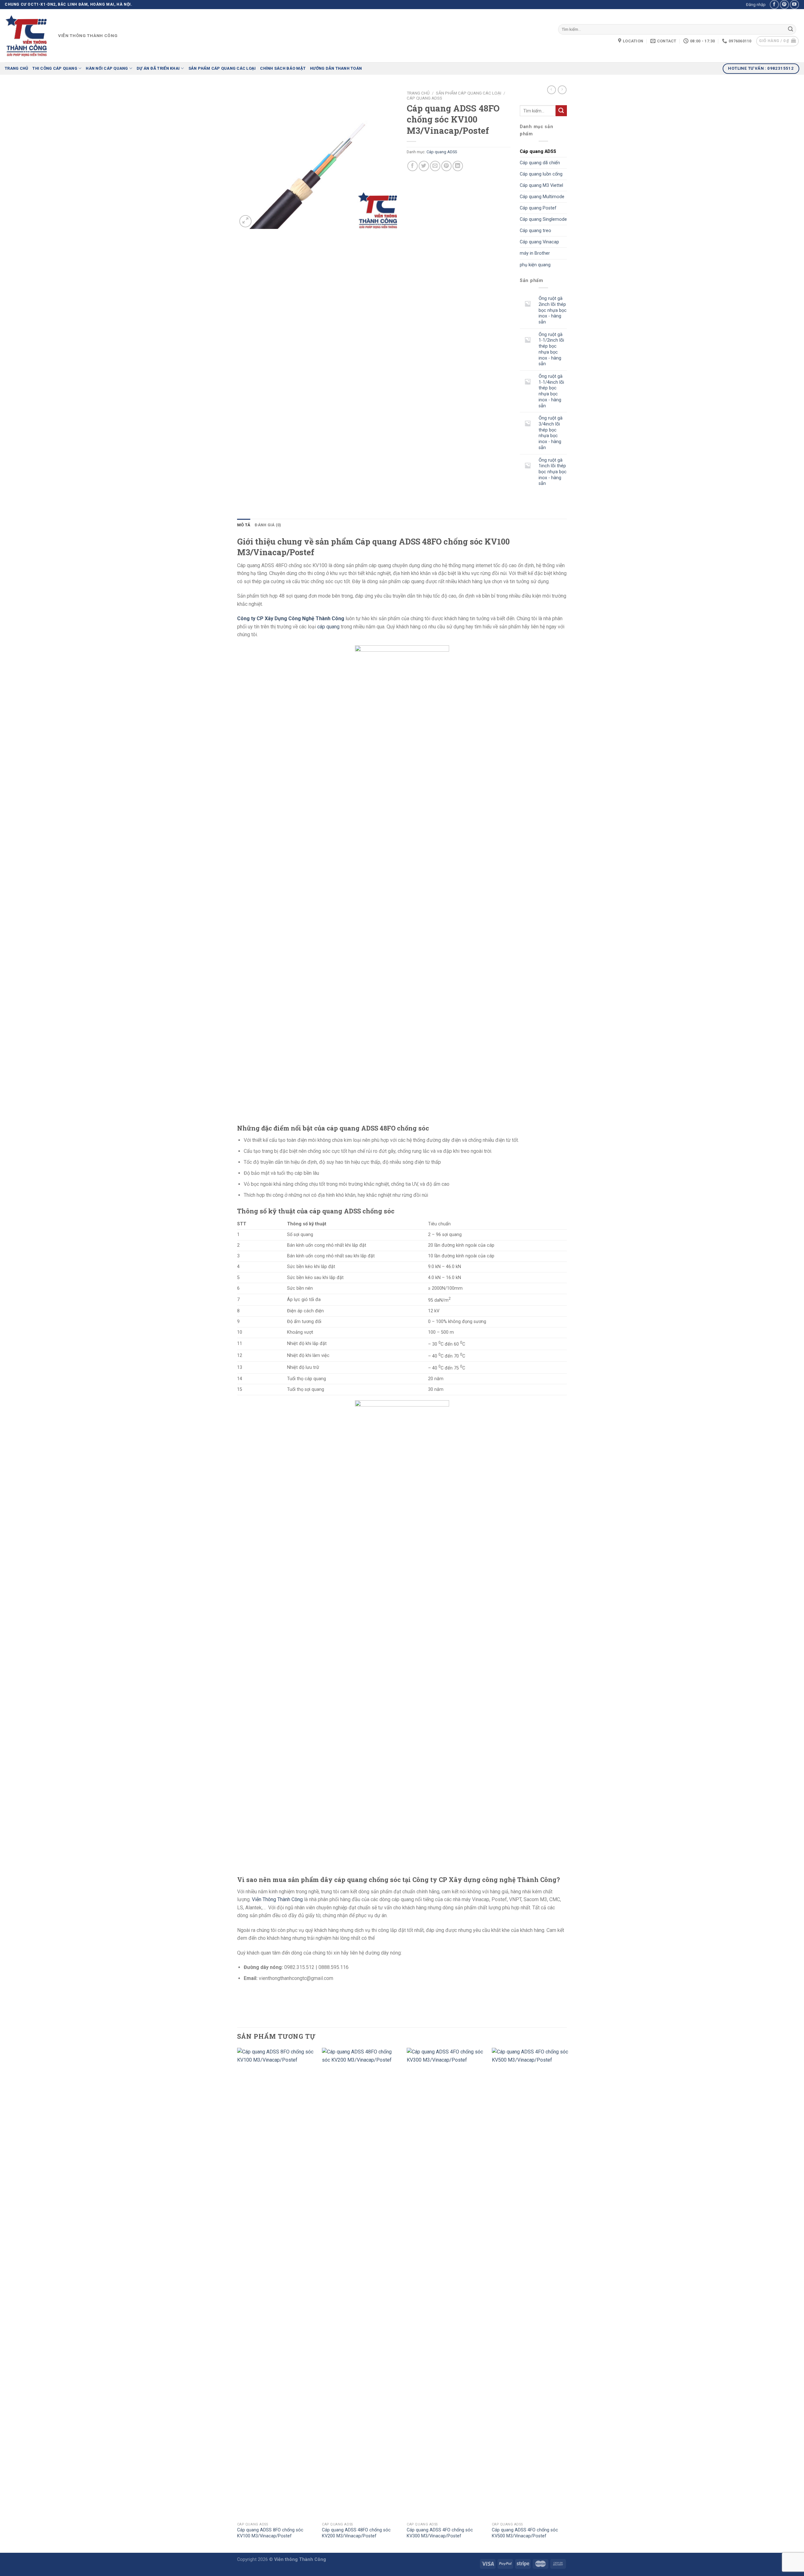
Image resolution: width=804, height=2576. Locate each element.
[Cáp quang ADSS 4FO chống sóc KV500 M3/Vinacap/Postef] (531, 2283)
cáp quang (328, 627)
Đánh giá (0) (268, 525)
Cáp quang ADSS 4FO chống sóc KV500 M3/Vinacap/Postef (525, 2533)
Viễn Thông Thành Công (277, 1899)
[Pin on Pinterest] (446, 166)
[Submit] (790, 30)
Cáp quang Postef (538, 208)
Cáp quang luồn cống (541, 174)
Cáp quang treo (535, 231)
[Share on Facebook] (413, 166)
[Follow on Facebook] (774, 5)
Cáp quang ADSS (424, 98)
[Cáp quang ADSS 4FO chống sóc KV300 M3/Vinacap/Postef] (445, 2283)
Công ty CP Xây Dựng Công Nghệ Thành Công (291, 618)
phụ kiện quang (535, 265)
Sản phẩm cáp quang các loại (222, 68)
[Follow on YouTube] (794, 5)
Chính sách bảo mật (283, 68)
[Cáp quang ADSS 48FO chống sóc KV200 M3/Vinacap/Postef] (361, 2283)
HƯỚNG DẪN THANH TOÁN (336, 68)
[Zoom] (245, 221)
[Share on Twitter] (424, 166)
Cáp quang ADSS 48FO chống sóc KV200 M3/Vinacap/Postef (356, 2533)
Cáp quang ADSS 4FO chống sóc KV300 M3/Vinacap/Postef (440, 2533)
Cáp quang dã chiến (540, 163)
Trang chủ (16, 68)
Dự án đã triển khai (158, 68)
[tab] (244, 525)
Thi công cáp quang (55, 68)
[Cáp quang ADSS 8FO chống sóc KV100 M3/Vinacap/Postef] (276, 2283)
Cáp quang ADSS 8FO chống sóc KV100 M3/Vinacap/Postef (270, 2533)
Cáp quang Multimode (542, 197)
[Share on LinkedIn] (458, 166)
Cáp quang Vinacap (539, 242)
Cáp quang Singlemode (543, 219)
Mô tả (244, 525)
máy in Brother (535, 253)
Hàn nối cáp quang (107, 68)
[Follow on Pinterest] (784, 5)
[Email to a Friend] (435, 166)
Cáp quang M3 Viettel (541, 185)
